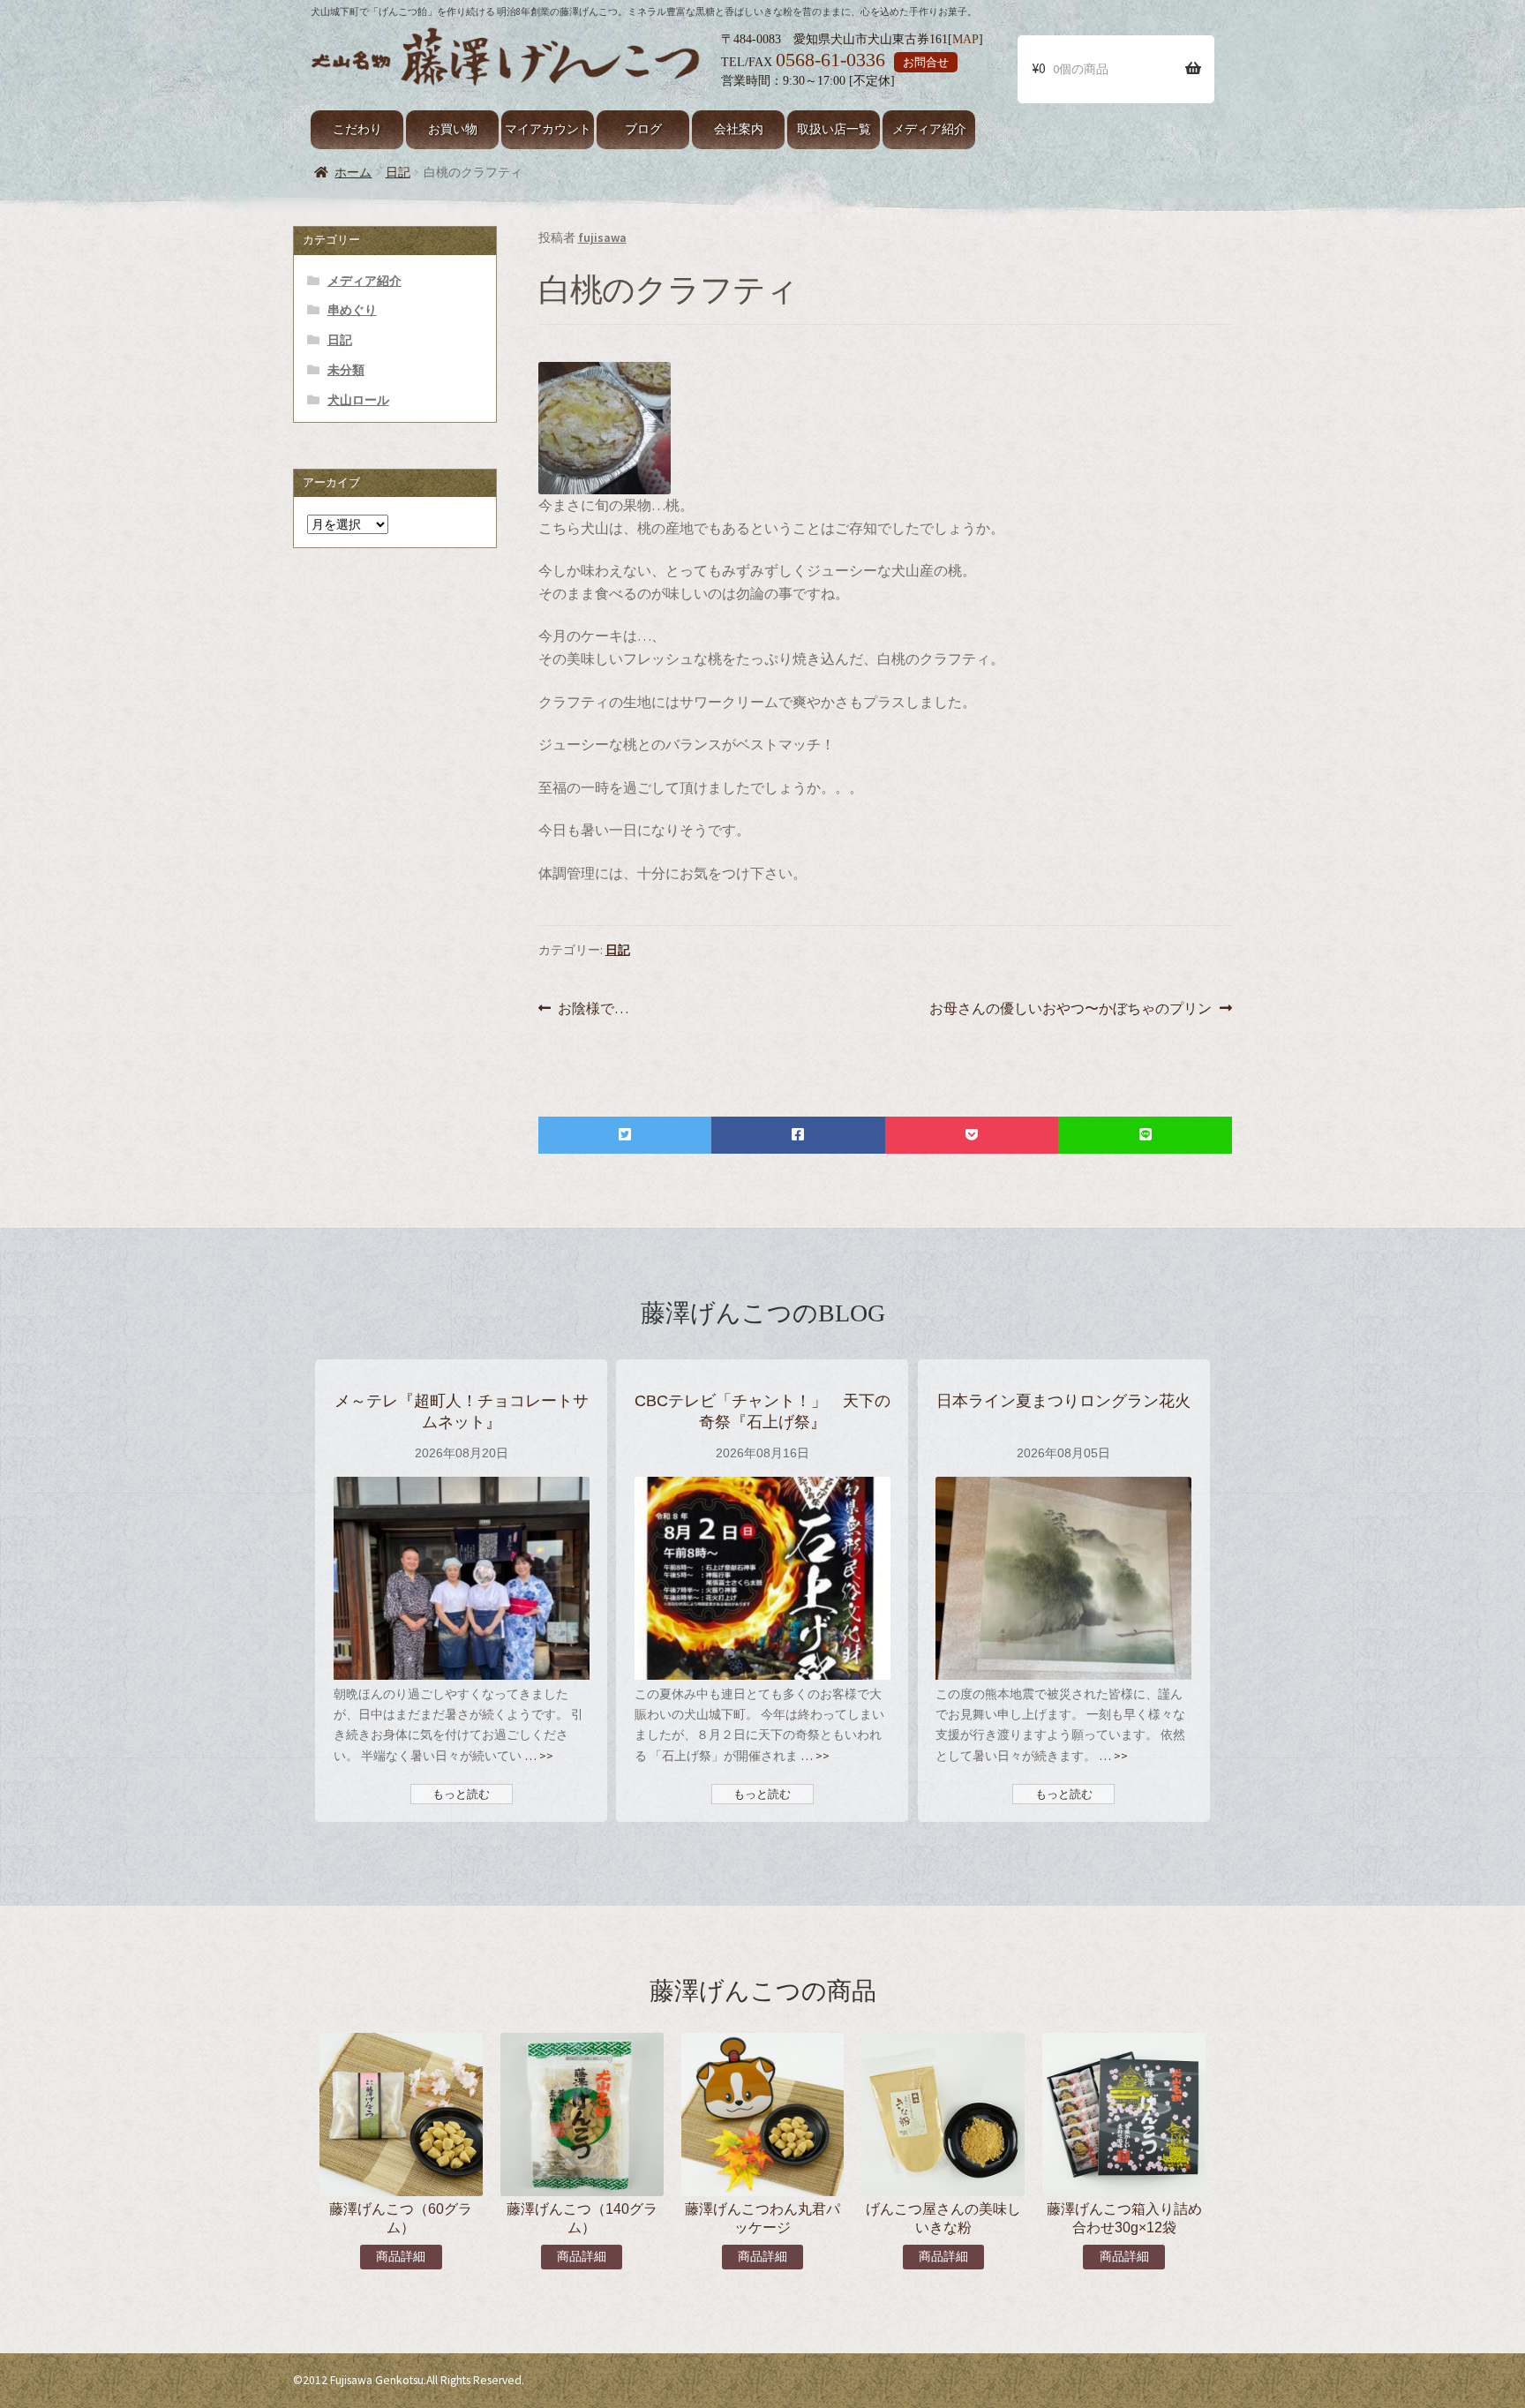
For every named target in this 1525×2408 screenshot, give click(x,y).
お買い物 (453, 129)
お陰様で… (593, 1009)
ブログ (643, 129)
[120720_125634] (885, 428)
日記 (398, 172)
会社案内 (739, 129)
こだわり (357, 129)
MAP (965, 39)
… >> (537, 1756)
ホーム (353, 172)
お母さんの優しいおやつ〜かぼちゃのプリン (1071, 1009)
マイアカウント (548, 129)
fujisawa (602, 237)
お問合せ (926, 62)
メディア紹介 (929, 129)
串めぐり (352, 310)
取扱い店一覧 (834, 129)
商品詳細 (401, 2257)
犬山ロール (358, 400)
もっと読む (461, 1794)
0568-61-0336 (830, 60)
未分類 (346, 370)
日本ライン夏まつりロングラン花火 (1063, 1400)
